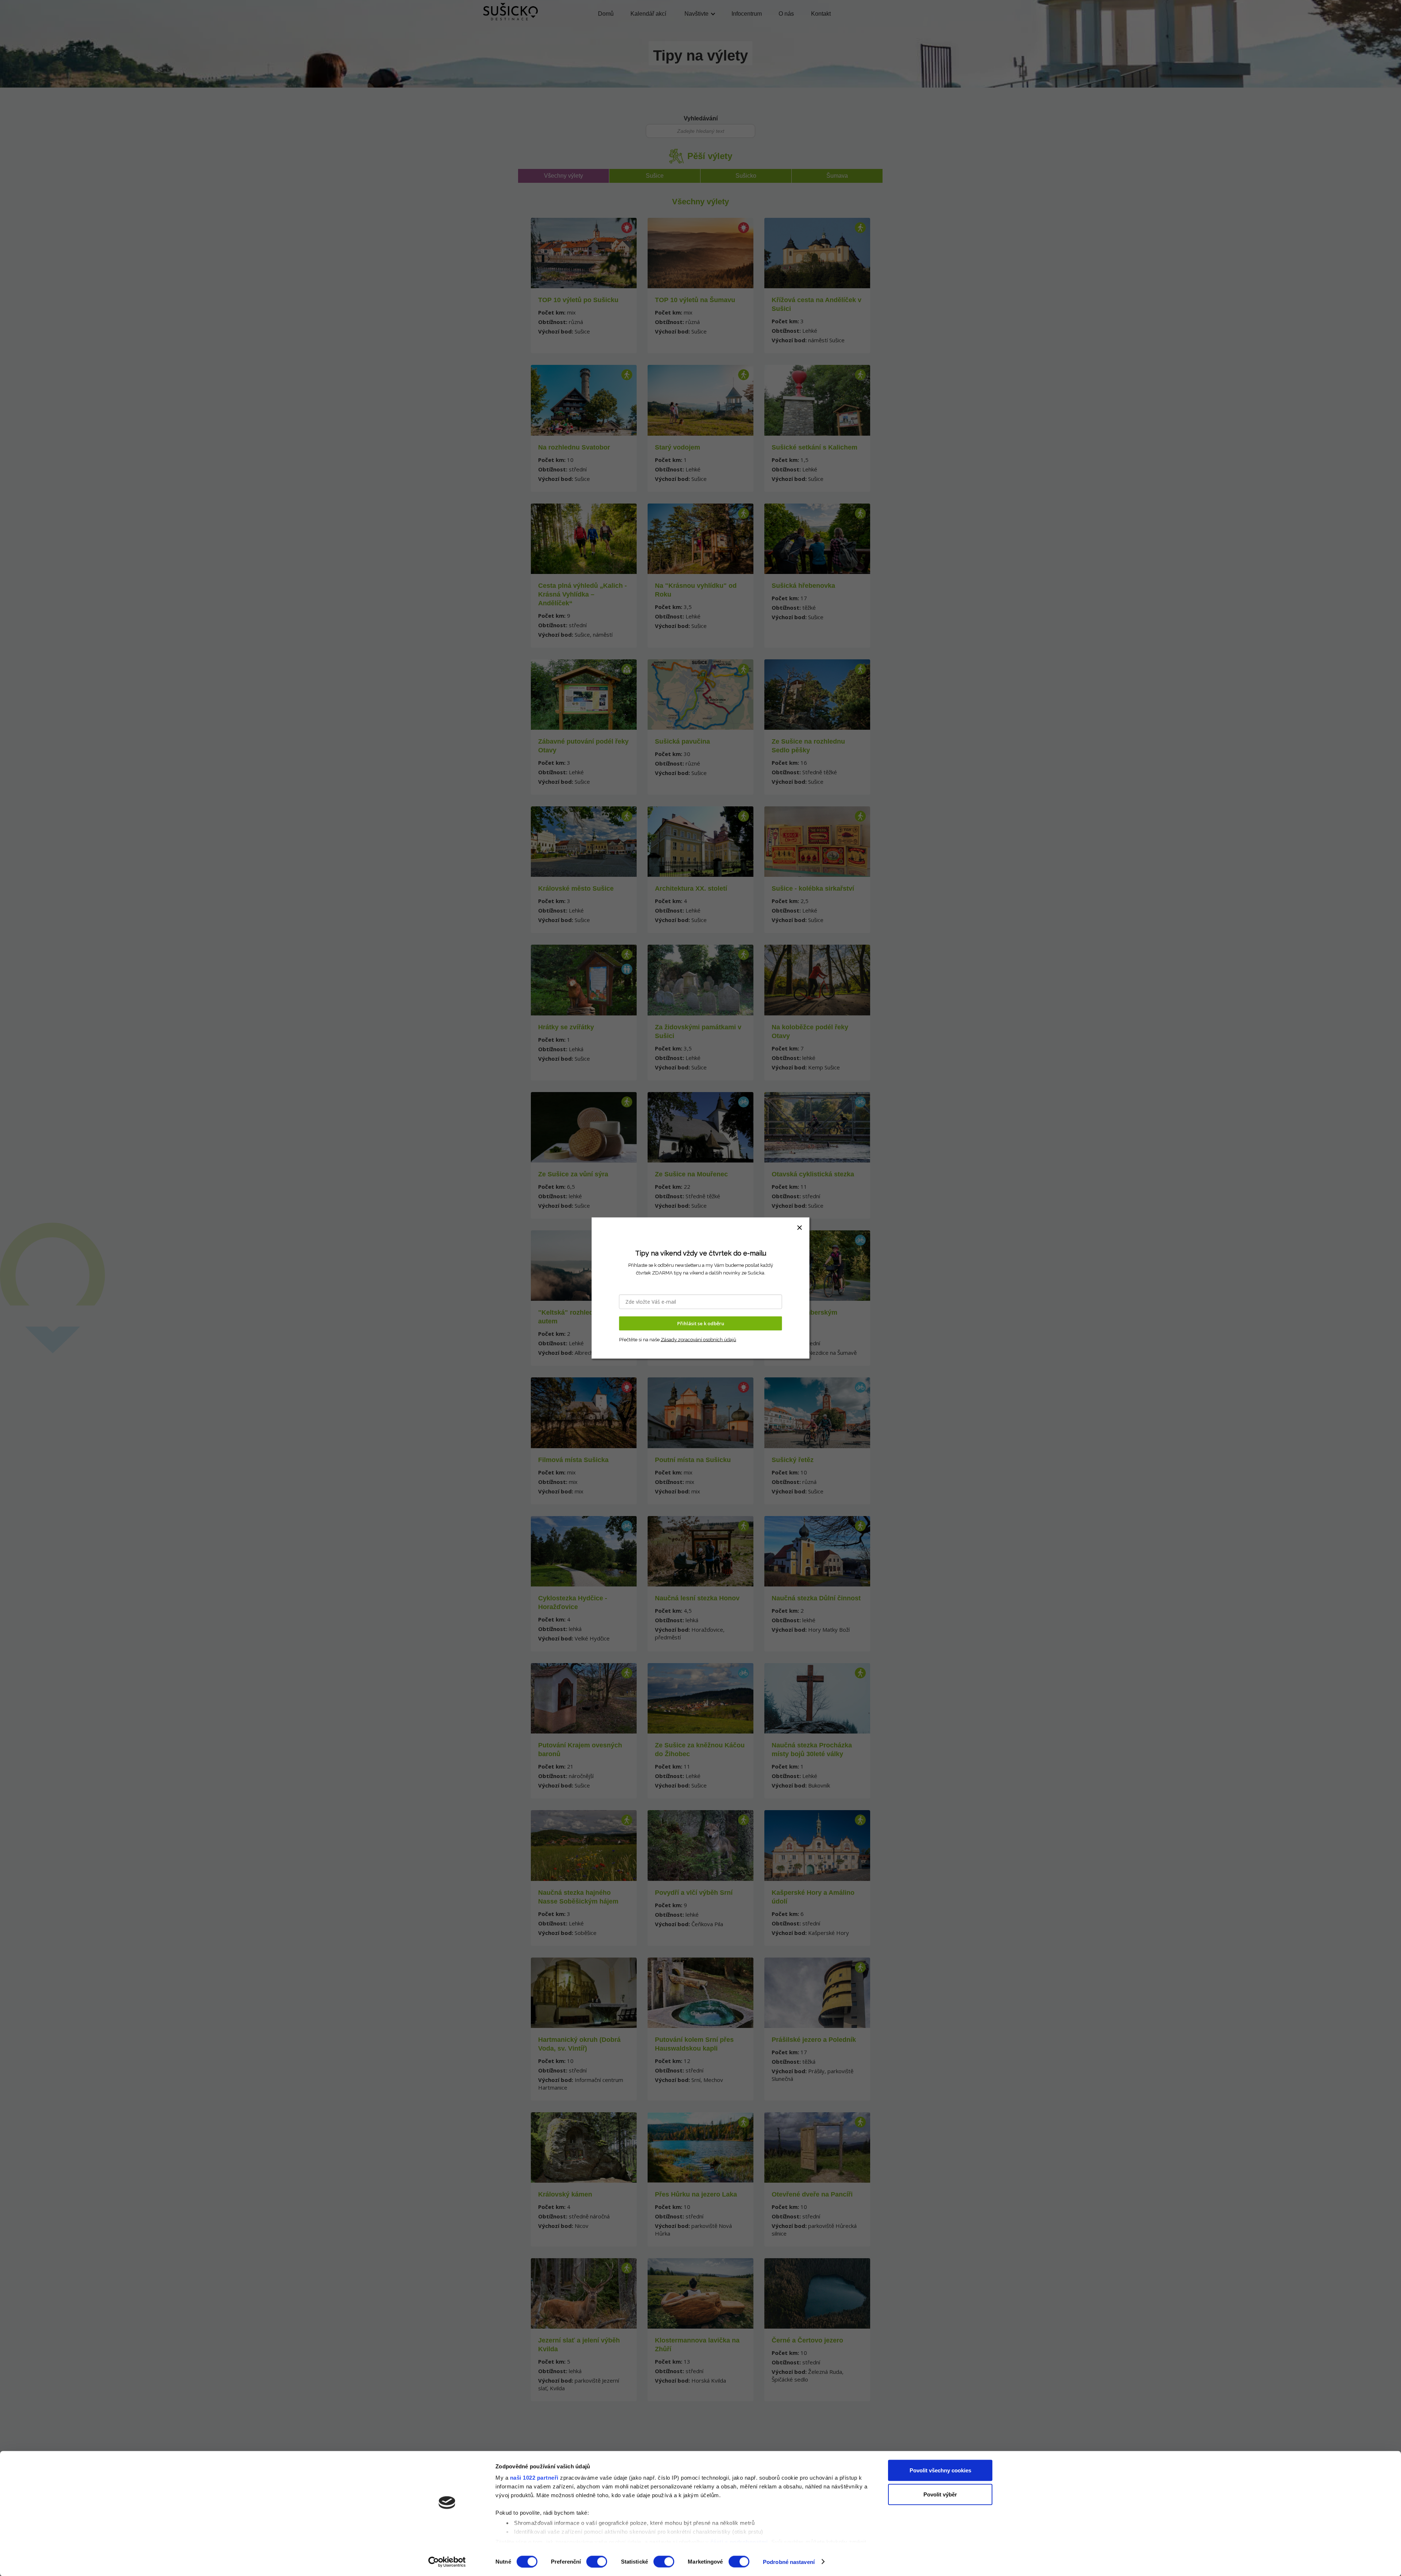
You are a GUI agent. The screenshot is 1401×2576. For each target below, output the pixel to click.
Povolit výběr (940, 2494)
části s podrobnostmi (739, 2542)
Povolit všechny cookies (940, 2470)
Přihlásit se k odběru (701, 1323)
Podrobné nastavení (789, 2562)
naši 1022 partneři (534, 2478)
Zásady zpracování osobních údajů (698, 1339)
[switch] (597, 2561)
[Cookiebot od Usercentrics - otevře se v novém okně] (447, 2562)
